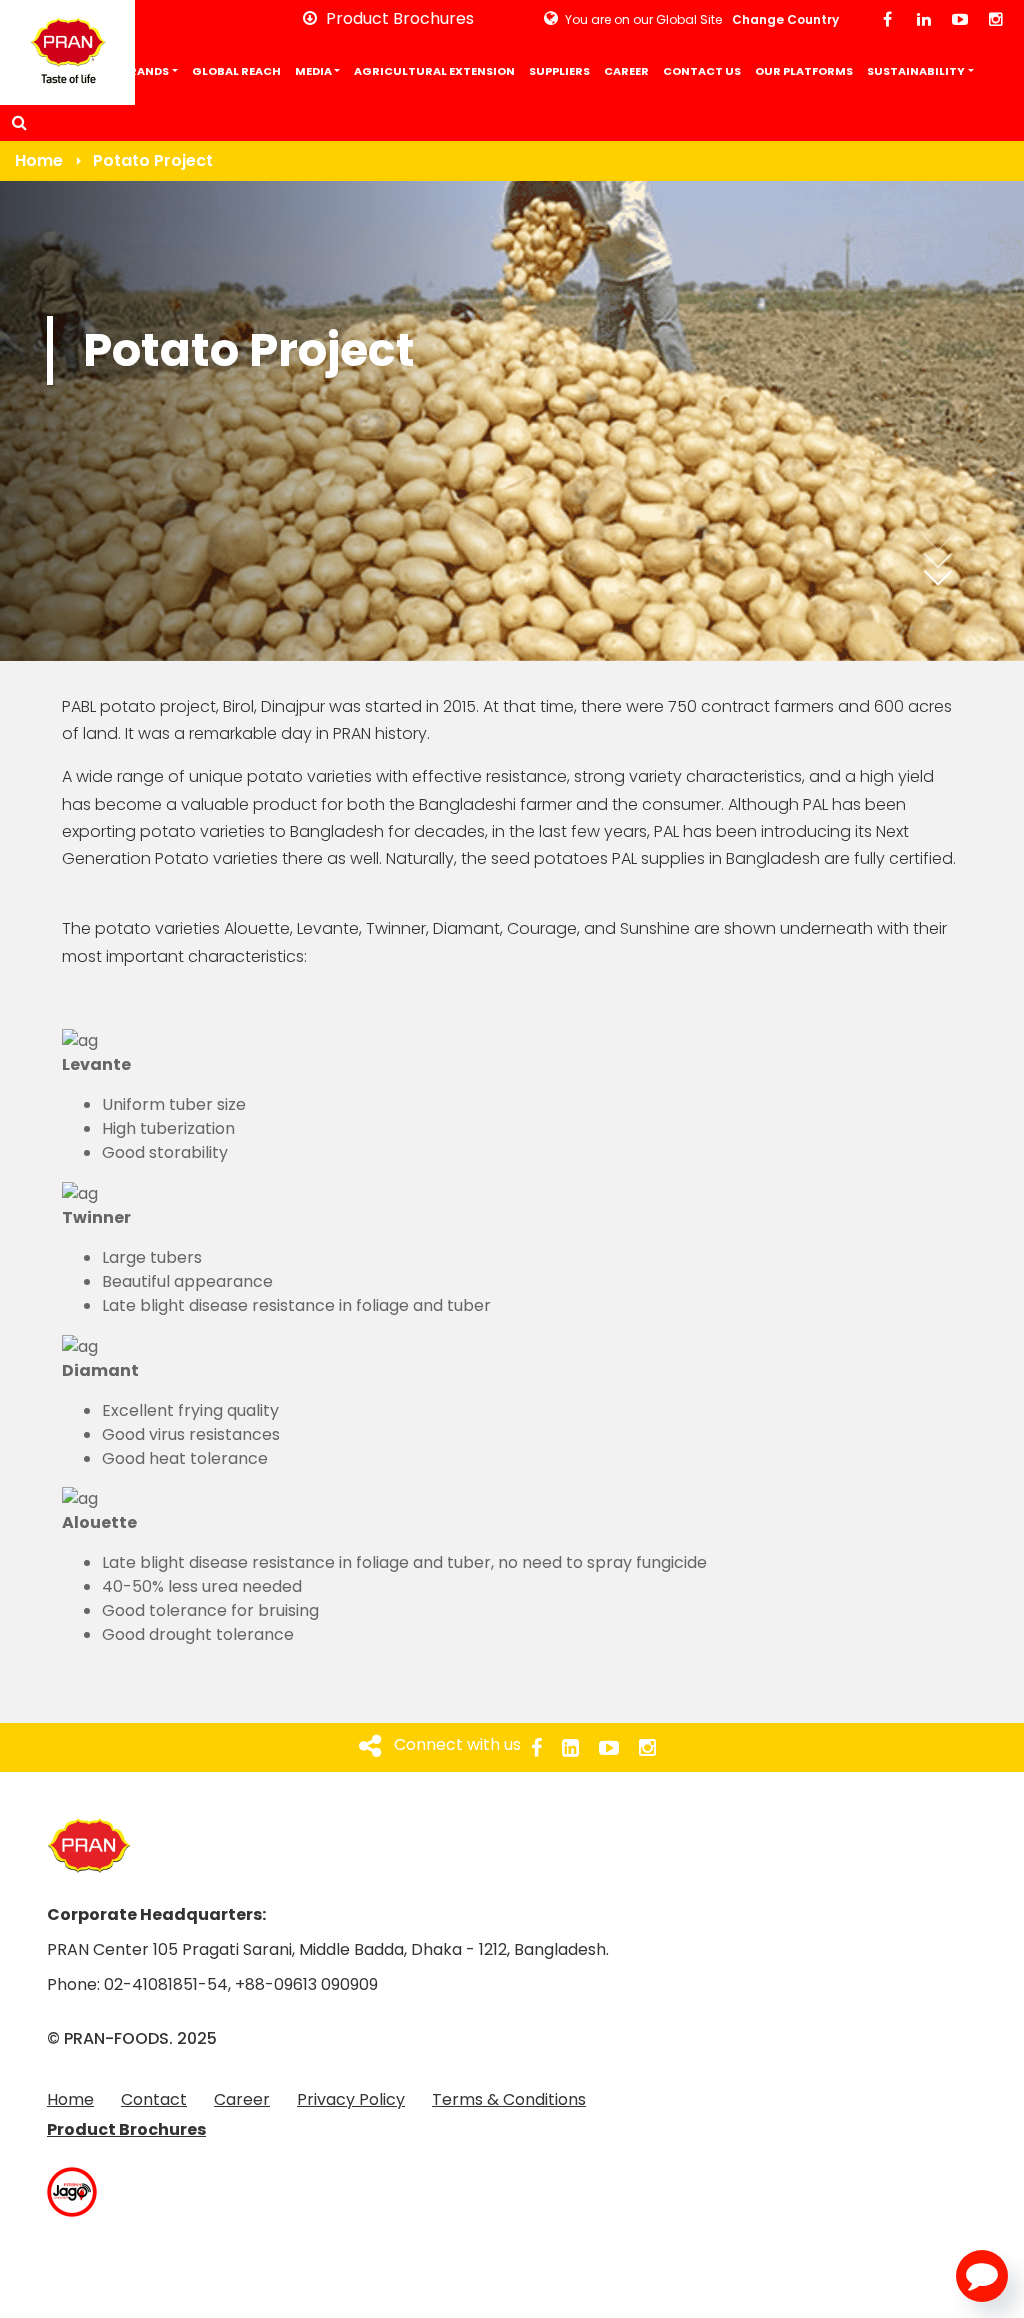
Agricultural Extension (434, 71)
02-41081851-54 (166, 1984)
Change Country (785, 19)
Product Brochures (126, 2129)
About (77, 71)
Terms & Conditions (509, 2099)
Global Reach (236, 71)
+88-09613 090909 (306, 1984)
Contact (154, 2099)
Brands (145, 71)
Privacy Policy (351, 2099)
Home (24, 71)
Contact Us (702, 71)
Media (313, 71)
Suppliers (559, 71)
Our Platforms (804, 71)
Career (626, 71)
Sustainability (916, 71)
